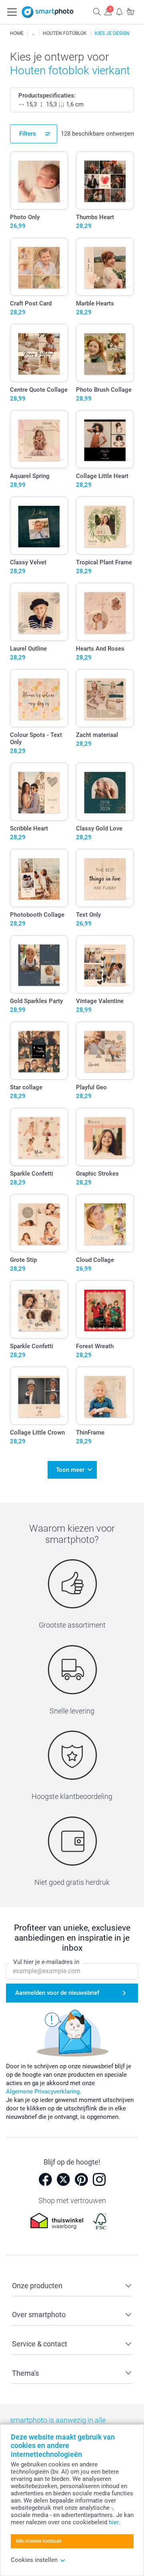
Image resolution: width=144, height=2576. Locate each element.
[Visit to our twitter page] (63, 2179)
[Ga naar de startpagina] (48, 12)
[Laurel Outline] (39, 612)
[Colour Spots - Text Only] (39, 698)
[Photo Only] (39, 180)
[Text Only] (105, 878)
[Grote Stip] (39, 1223)
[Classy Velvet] (39, 526)
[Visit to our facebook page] (45, 2179)
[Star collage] (39, 1051)
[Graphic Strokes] (105, 1137)
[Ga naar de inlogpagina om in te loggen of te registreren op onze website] (108, 11)
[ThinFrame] (105, 1396)
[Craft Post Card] (39, 267)
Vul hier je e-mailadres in (46, 1962)
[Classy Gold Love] (105, 792)
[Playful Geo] (105, 1051)
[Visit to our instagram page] (99, 2179)
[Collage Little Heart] (105, 439)
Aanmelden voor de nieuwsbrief (57, 1993)
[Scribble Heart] (39, 792)
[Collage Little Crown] (39, 1396)
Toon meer (70, 1470)
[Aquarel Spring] (39, 439)
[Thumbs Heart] (105, 180)
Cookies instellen (34, 2560)
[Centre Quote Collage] (39, 353)
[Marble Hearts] (105, 267)
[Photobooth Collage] (39, 878)
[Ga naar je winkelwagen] (130, 11)
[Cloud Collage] (105, 1223)
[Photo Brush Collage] (105, 353)
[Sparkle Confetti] (39, 1137)
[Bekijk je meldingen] (119, 11)
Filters (28, 134)
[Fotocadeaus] (33, 33)
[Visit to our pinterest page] (81, 2179)
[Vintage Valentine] (105, 964)
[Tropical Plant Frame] (105, 526)
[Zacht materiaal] (105, 698)
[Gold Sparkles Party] (39, 964)
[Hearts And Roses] (105, 612)
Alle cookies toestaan (39, 2541)
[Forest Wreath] (105, 1309)
